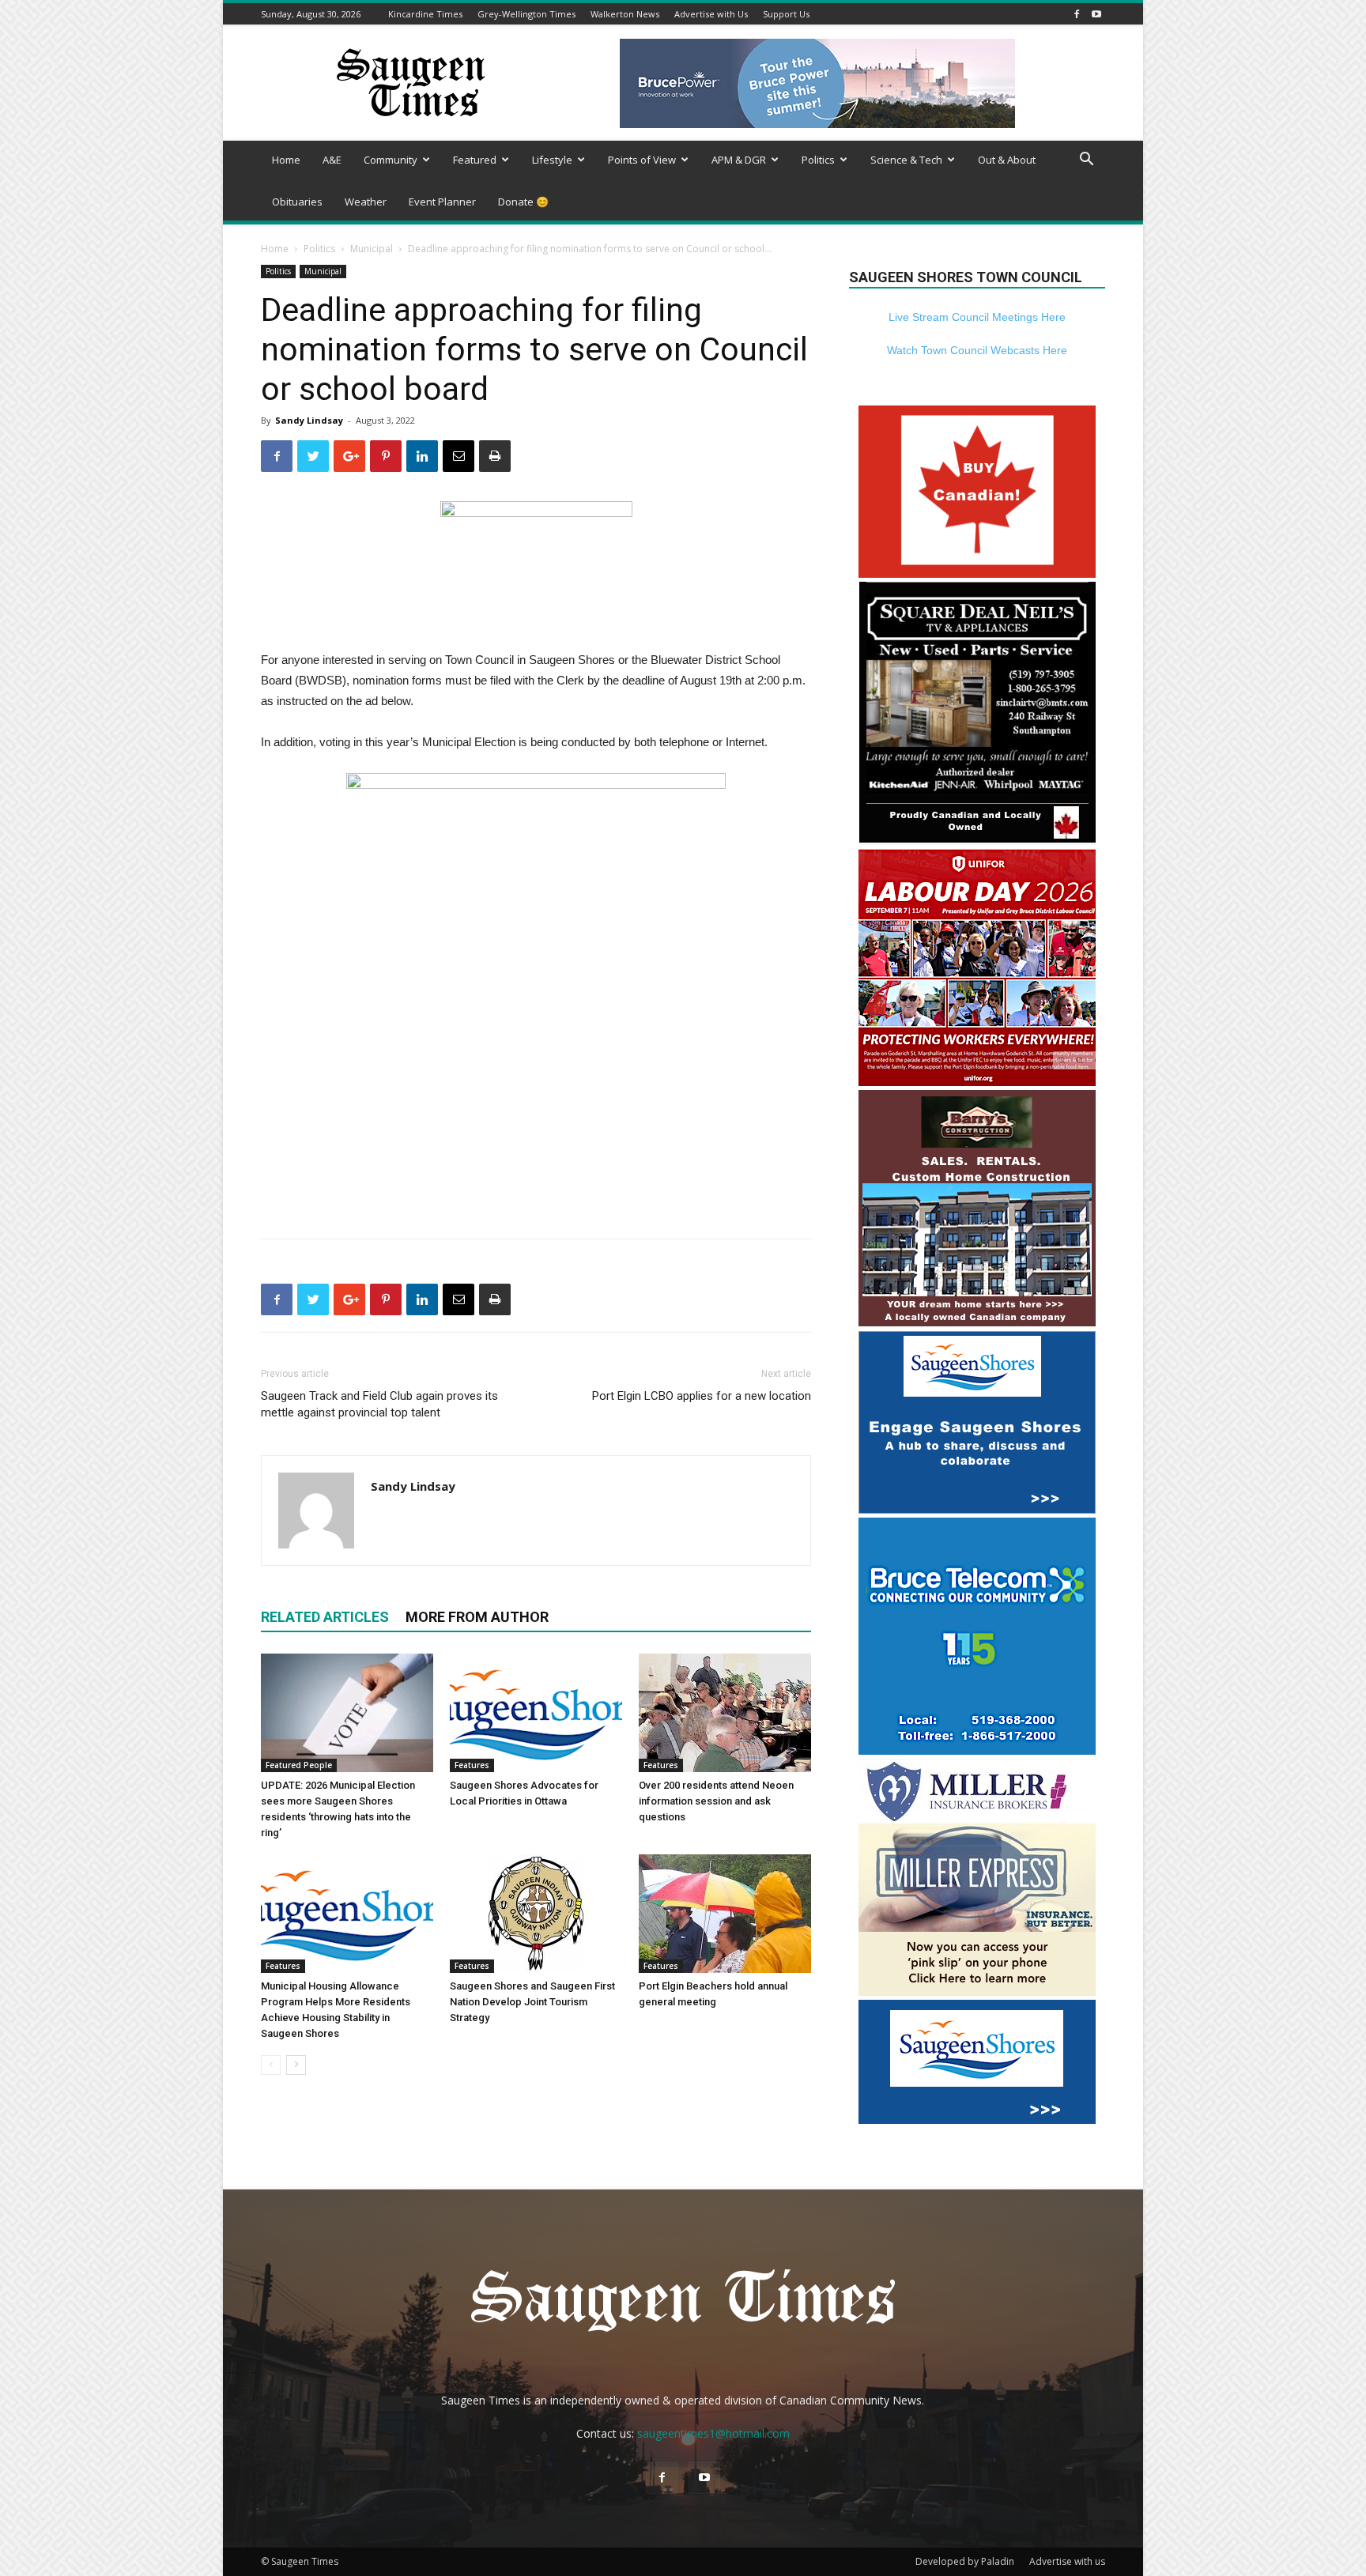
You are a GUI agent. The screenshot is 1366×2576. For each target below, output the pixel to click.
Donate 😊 (523, 202)
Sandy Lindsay (309, 420)
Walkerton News (625, 14)
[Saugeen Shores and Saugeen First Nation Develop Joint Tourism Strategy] (536, 1914)
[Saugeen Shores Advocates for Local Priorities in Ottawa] (536, 1713)
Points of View (642, 160)
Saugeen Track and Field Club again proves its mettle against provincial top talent (379, 1404)
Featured (475, 160)
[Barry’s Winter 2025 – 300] (977, 1323)
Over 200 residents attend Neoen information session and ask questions (716, 1801)
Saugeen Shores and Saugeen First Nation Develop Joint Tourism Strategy (532, 2002)
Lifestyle (552, 160)
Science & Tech (906, 160)
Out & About (1007, 160)
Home (286, 160)
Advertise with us (1067, 2561)
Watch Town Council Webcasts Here (977, 350)
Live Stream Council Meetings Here (977, 317)
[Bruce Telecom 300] (977, 1750)
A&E (332, 160)
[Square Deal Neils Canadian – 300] (977, 841)
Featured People (299, 1765)
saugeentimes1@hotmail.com (713, 2433)
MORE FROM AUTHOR (477, 1617)
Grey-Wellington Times (526, 14)
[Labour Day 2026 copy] (977, 1082)
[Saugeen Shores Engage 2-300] (977, 1509)
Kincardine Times (425, 14)
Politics (818, 160)
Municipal (372, 249)
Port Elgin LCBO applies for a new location (702, 1396)
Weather (366, 202)
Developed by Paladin (965, 2561)
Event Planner (442, 202)
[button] (1086, 161)
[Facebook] (1077, 14)
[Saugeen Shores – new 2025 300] (977, 2120)
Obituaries (297, 202)
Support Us (786, 14)
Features (472, 1765)
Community (391, 160)
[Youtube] (1096, 14)
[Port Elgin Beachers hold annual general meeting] (725, 1914)
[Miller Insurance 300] (977, 1991)
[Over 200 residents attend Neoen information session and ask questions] (725, 1713)
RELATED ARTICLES (325, 1617)
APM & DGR (739, 160)
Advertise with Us (711, 14)
